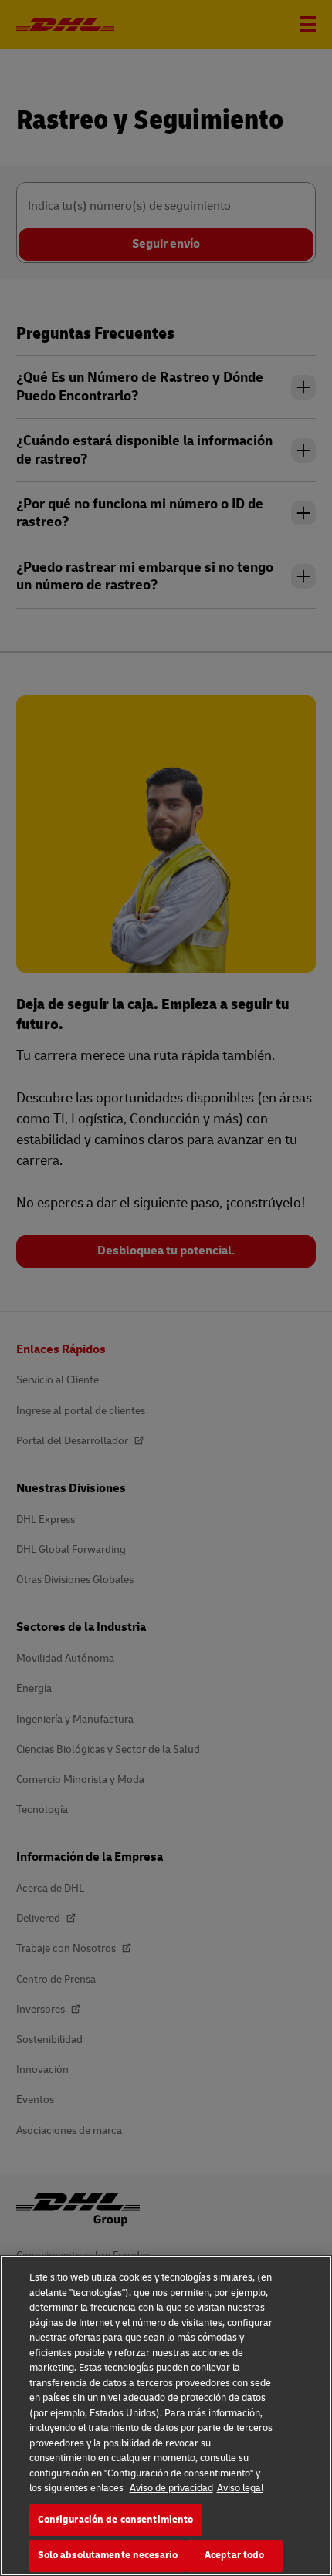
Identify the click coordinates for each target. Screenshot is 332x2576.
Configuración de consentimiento (116, 2520)
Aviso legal (240, 2488)
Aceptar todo (235, 2555)
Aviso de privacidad (171, 2488)
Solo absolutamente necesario (108, 2555)
